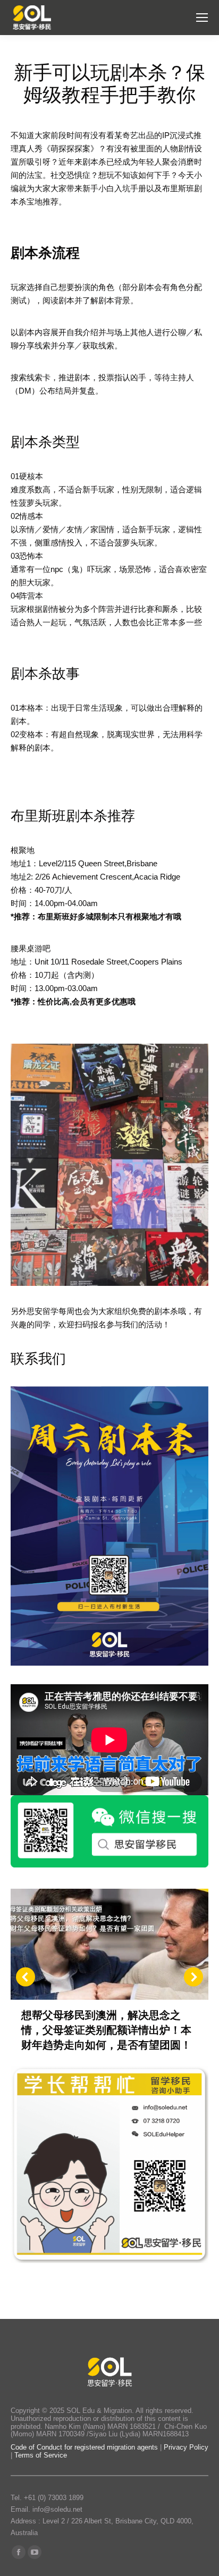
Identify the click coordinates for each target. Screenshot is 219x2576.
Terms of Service (41, 2455)
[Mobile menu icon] (202, 18)
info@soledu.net (57, 2509)
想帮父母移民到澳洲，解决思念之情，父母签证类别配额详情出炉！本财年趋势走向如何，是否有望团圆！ (106, 2030)
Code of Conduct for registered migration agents (85, 2447)
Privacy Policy (186, 2447)
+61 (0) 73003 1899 (54, 2498)
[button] (26, 1977)
